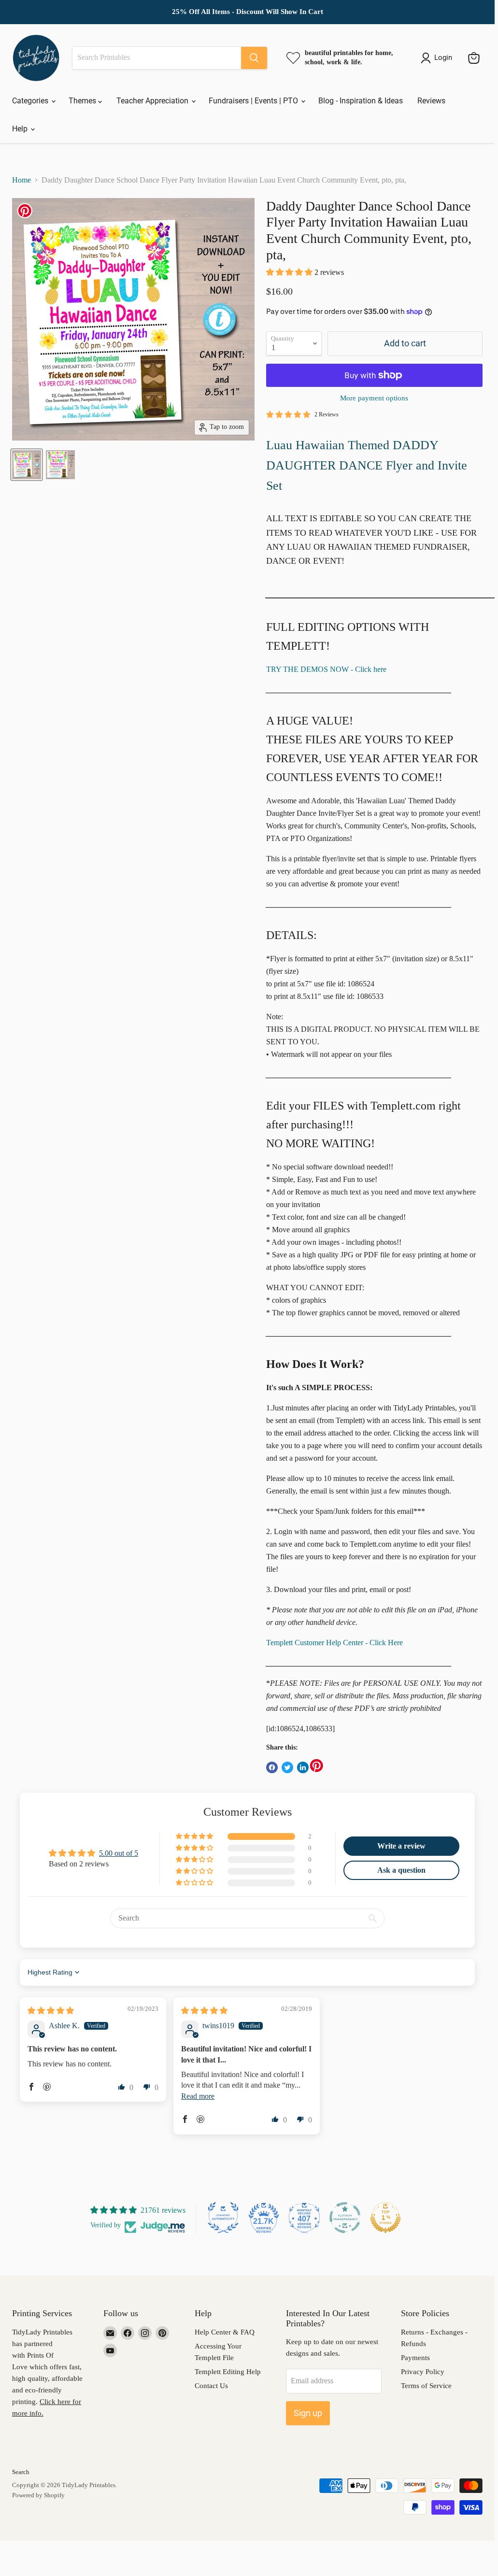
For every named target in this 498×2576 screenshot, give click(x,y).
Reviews (431, 101)
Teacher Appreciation (153, 101)
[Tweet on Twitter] (287, 1767)
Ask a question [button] (401, 1870)
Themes (83, 101)
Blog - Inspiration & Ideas (361, 101)
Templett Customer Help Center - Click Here (334, 1643)
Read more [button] (198, 2096)
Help (21, 129)
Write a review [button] (401, 1846)
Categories (31, 101)
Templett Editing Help (228, 2372)
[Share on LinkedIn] (303, 1767)
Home (21, 180)
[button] (290, 272)
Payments (415, 2358)
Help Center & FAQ (225, 2332)
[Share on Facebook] (272, 1767)
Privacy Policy (423, 2372)
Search (21, 2472)
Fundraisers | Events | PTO (254, 101)
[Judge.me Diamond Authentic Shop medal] (223, 2218)
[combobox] (157, 58)
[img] (51, 2011)
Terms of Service (426, 2386)
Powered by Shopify (38, 2495)
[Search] (254, 58)
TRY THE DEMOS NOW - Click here (326, 669)
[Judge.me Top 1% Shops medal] (385, 2218)
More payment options (374, 398)
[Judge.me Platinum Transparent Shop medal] (345, 2218)
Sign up (308, 2413)
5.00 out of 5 (119, 1853)
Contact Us (211, 2386)
